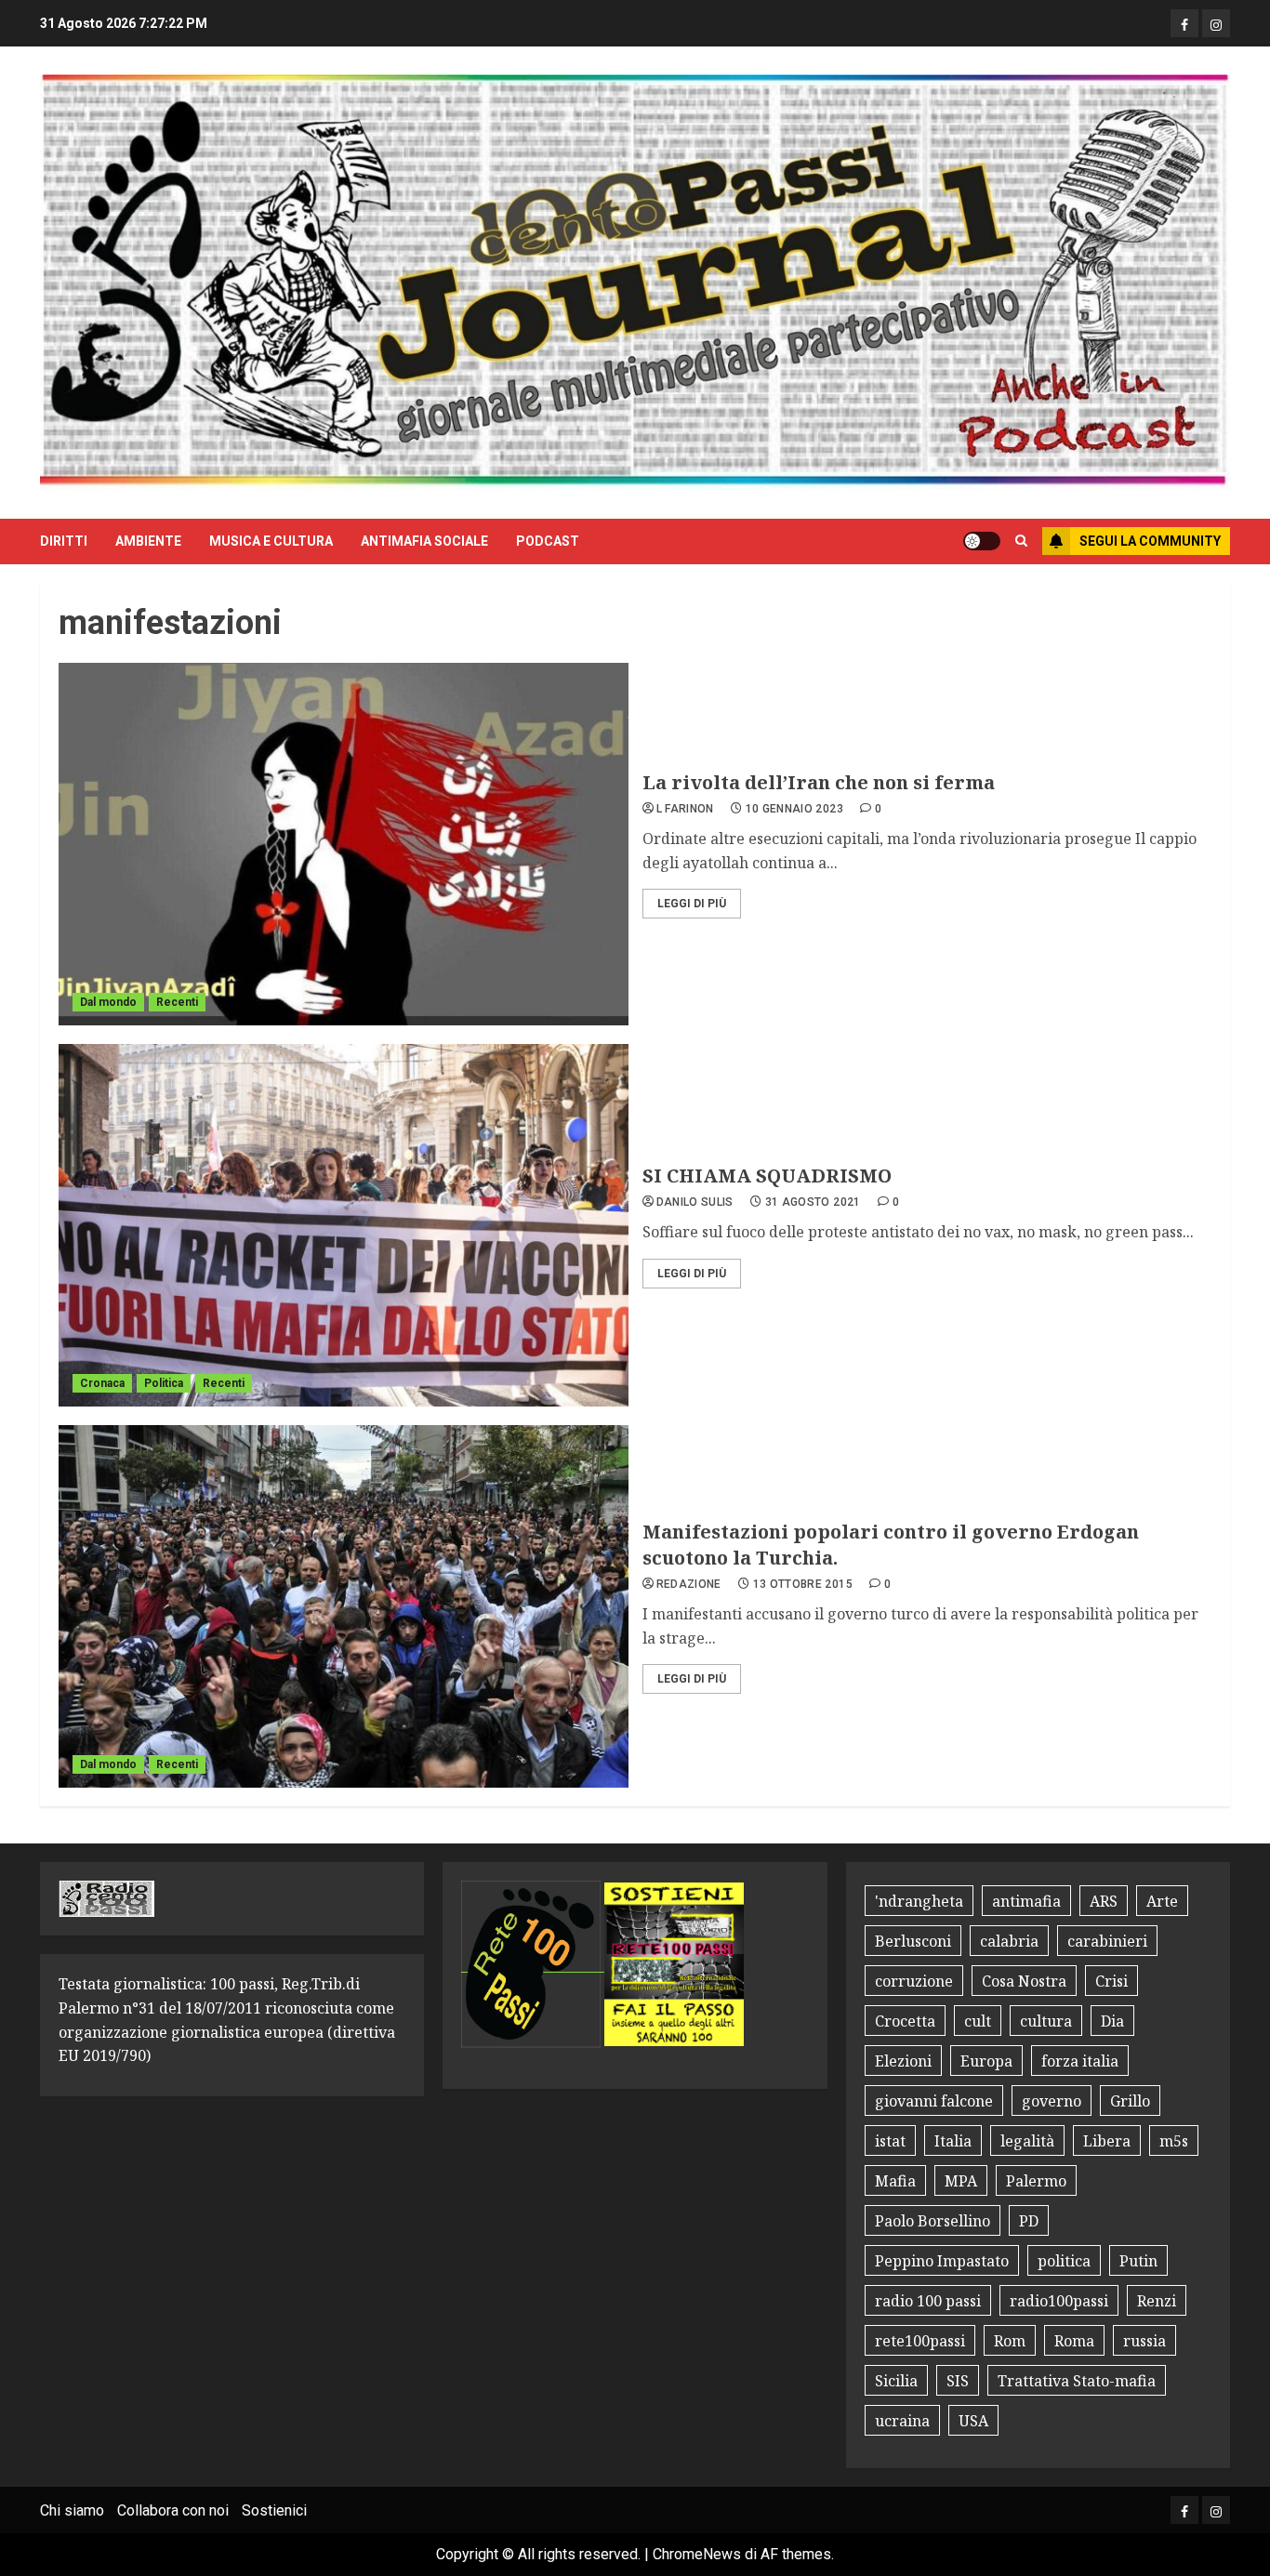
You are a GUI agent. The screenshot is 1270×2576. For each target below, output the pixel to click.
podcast (548, 541)
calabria (1009, 1941)
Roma (1074, 2341)
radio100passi (1059, 2301)
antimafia (1026, 1901)
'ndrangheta (919, 1901)
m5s (1174, 2141)
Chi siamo (72, 2510)
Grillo (1130, 2101)
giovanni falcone (934, 2101)
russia (1144, 2341)
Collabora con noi (173, 2510)
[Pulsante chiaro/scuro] (982, 541)
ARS (1104, 1901)
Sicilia (896, 2381)
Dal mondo (108, 1002)
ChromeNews (697, 2554)
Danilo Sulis (695, 1202)
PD (1029, 2221)
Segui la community (1150, 541)
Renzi (1157, 2301)
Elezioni (903, 2061)
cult (978, 2021)
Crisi (1111, 1981)
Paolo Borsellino (933, 2221)
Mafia (895, 2181)
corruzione (914, 1981)
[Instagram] (1216, 23)
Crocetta (905, 2021)
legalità (1027, 2141)
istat (890, 2141)
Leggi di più (692, 904)
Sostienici (274, 2510)
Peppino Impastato (942, 2261)
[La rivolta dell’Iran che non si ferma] (344, 844)
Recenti (177, 1002)
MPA (961, 2181)
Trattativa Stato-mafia (1077, 2381)
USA (973, 2421)
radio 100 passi (928, 2301)
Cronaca (102, 1383)
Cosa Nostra (1024, 1981)
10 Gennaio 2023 (794, 809)
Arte (1162, 1901)
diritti (64, 541)
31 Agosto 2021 (813, 1202)
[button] (1021, 541)
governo (1052, 2101)
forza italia (1080, 2061)
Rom (1010, 2341)
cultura (1046, 2021)
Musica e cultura (271, 541)
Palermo (1036, 2181)
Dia (1112, 2021)
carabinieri (1107, 1941)
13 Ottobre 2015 (803, 1584)
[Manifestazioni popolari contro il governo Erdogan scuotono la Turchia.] (344, 1606)
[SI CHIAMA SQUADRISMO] (344, 1225)
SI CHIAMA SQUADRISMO (767, 1176)
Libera (1107, 2141)
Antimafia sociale (424, 541)
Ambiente (148, 541)
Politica (164, 1383)
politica (1064, 2261)
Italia (953, 2141)
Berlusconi (913, 1941)
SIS (958, 2381)
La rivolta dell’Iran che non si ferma (819, 782)
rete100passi (920, 2341)
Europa (986, 2061)
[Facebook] (1184, 23)
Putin (1138, 2261)
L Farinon (685, 809)
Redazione (689, 1584)
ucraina (902, 2421)
